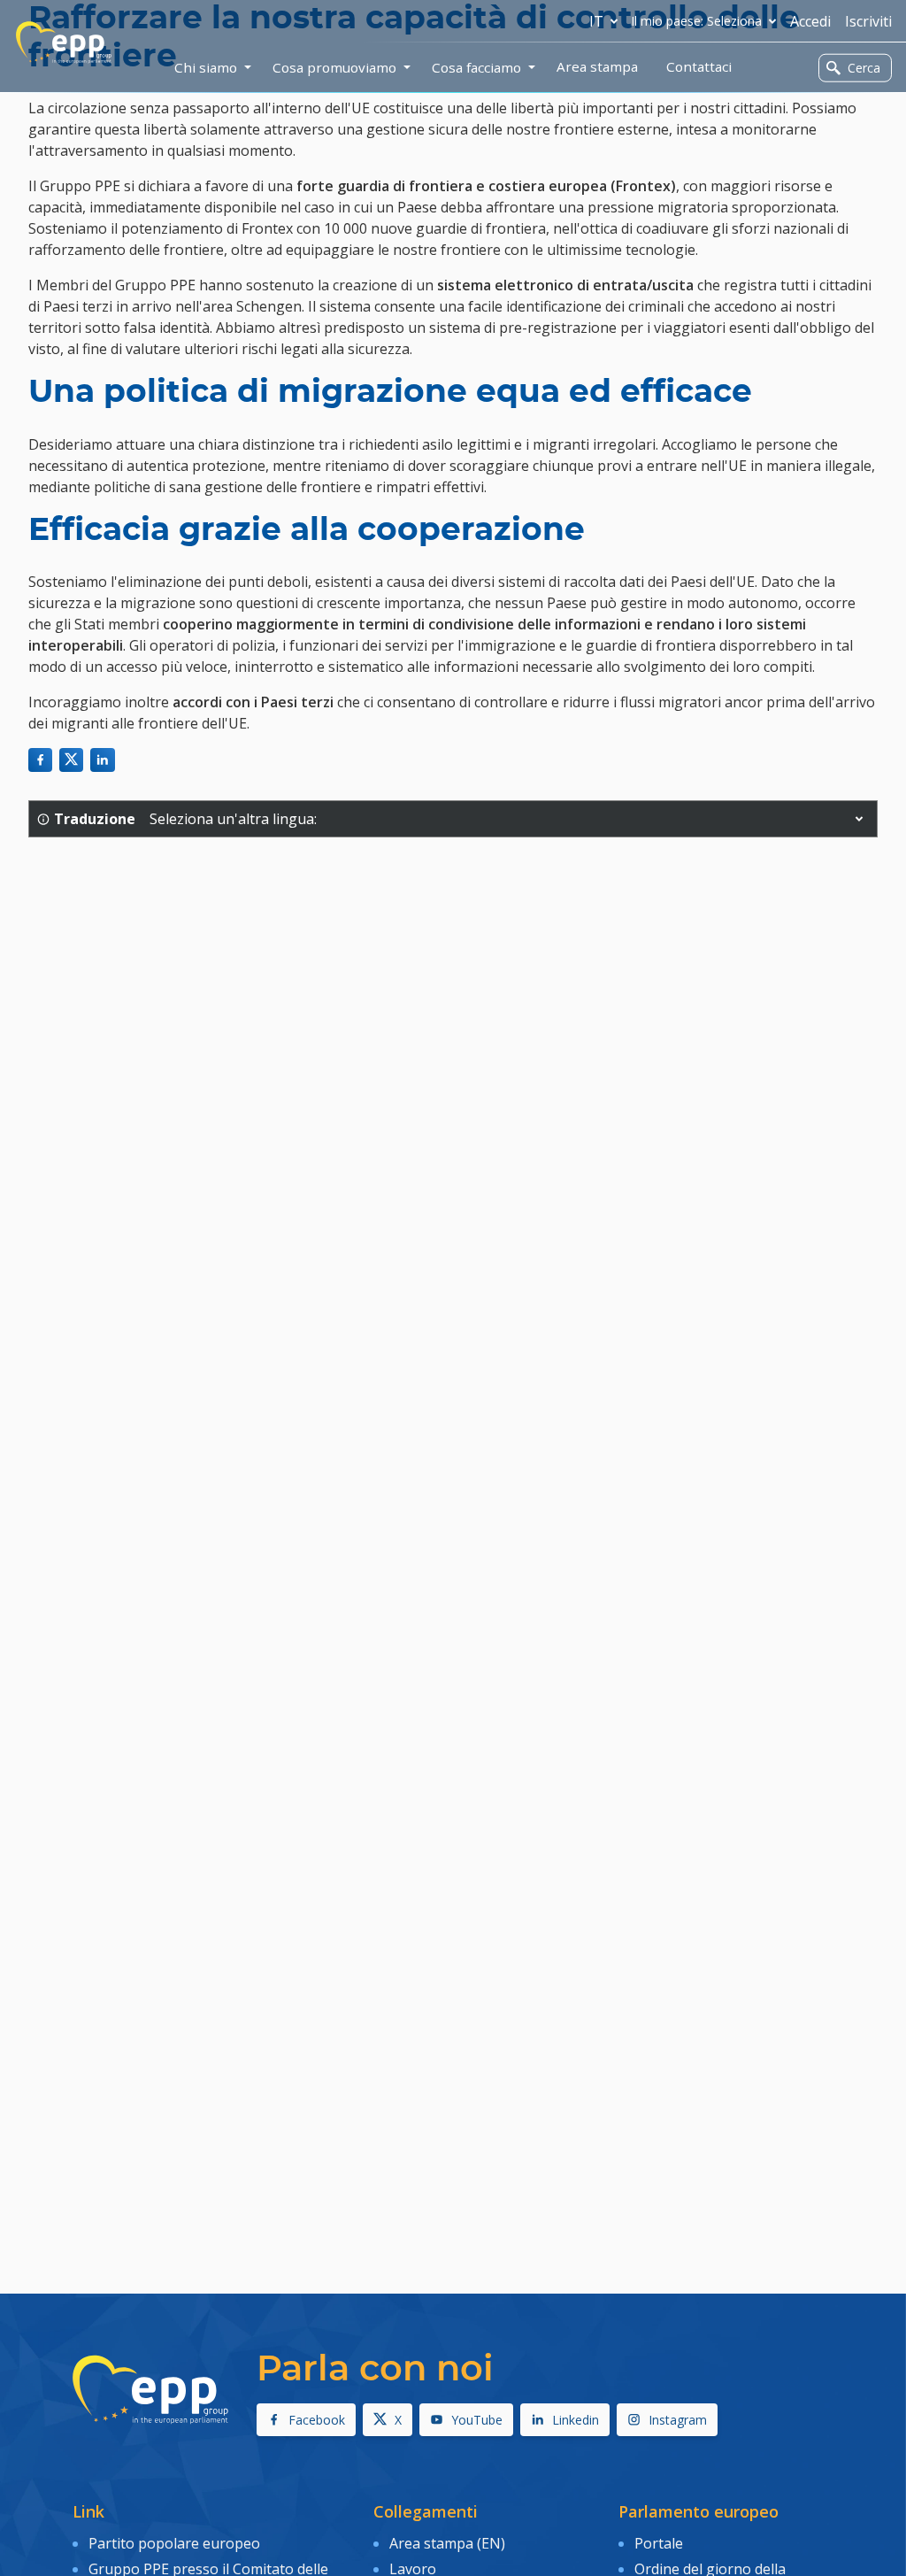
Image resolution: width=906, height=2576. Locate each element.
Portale (659, 2543)
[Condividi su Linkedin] (102, 760)
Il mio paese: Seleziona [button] (697, 21)
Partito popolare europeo (174, 2543)
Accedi (810, 21)
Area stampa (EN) (447, 2543)
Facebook (317, 2420)
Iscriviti (868, 21)
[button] (859, 819)
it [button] (596, 21)
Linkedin (576, 2420)
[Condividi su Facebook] (40, 760)
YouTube (477, 2420)
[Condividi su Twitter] (71, 760)
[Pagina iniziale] (64, 42)
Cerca (864, 68)
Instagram (678, 2420)
